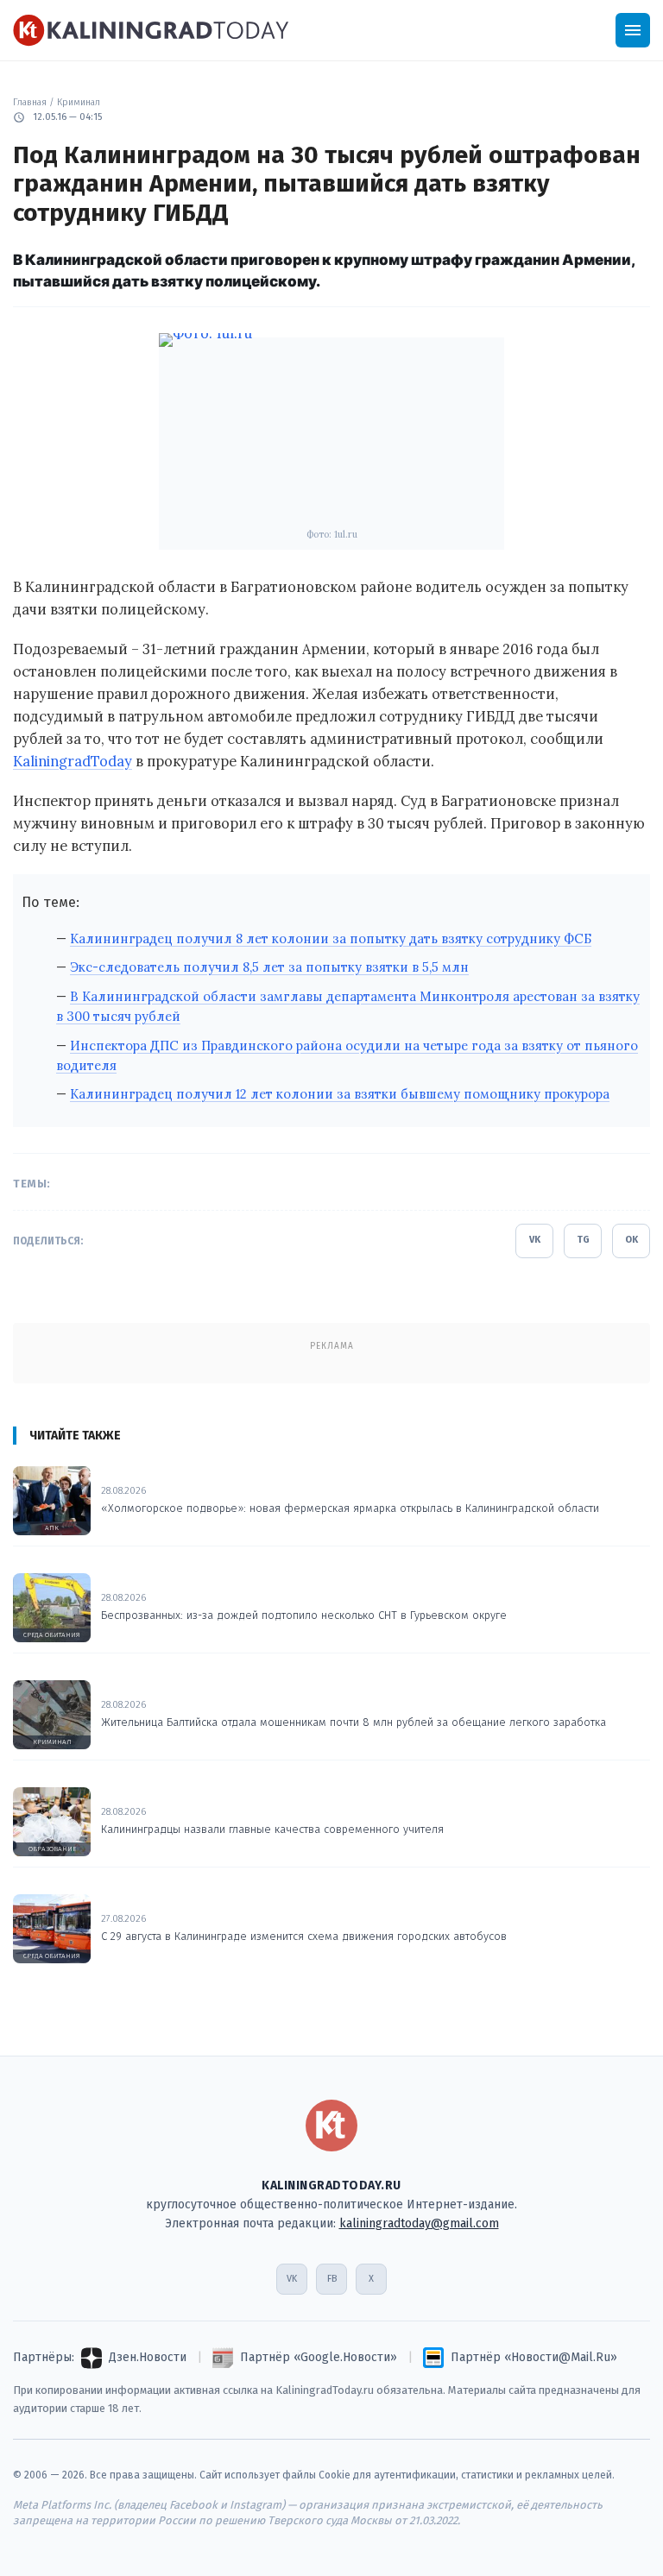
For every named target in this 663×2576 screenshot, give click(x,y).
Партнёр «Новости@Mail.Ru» (534, 2357)
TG (583, 1240)
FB (332, 2279)
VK (535, 1240)
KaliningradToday (73, 761)
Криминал (79, 102)
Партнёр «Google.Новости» (319, 2357)
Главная (30, 102)
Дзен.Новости (148, 2357)
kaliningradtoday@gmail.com (419, 2223)
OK (631, 1240)
